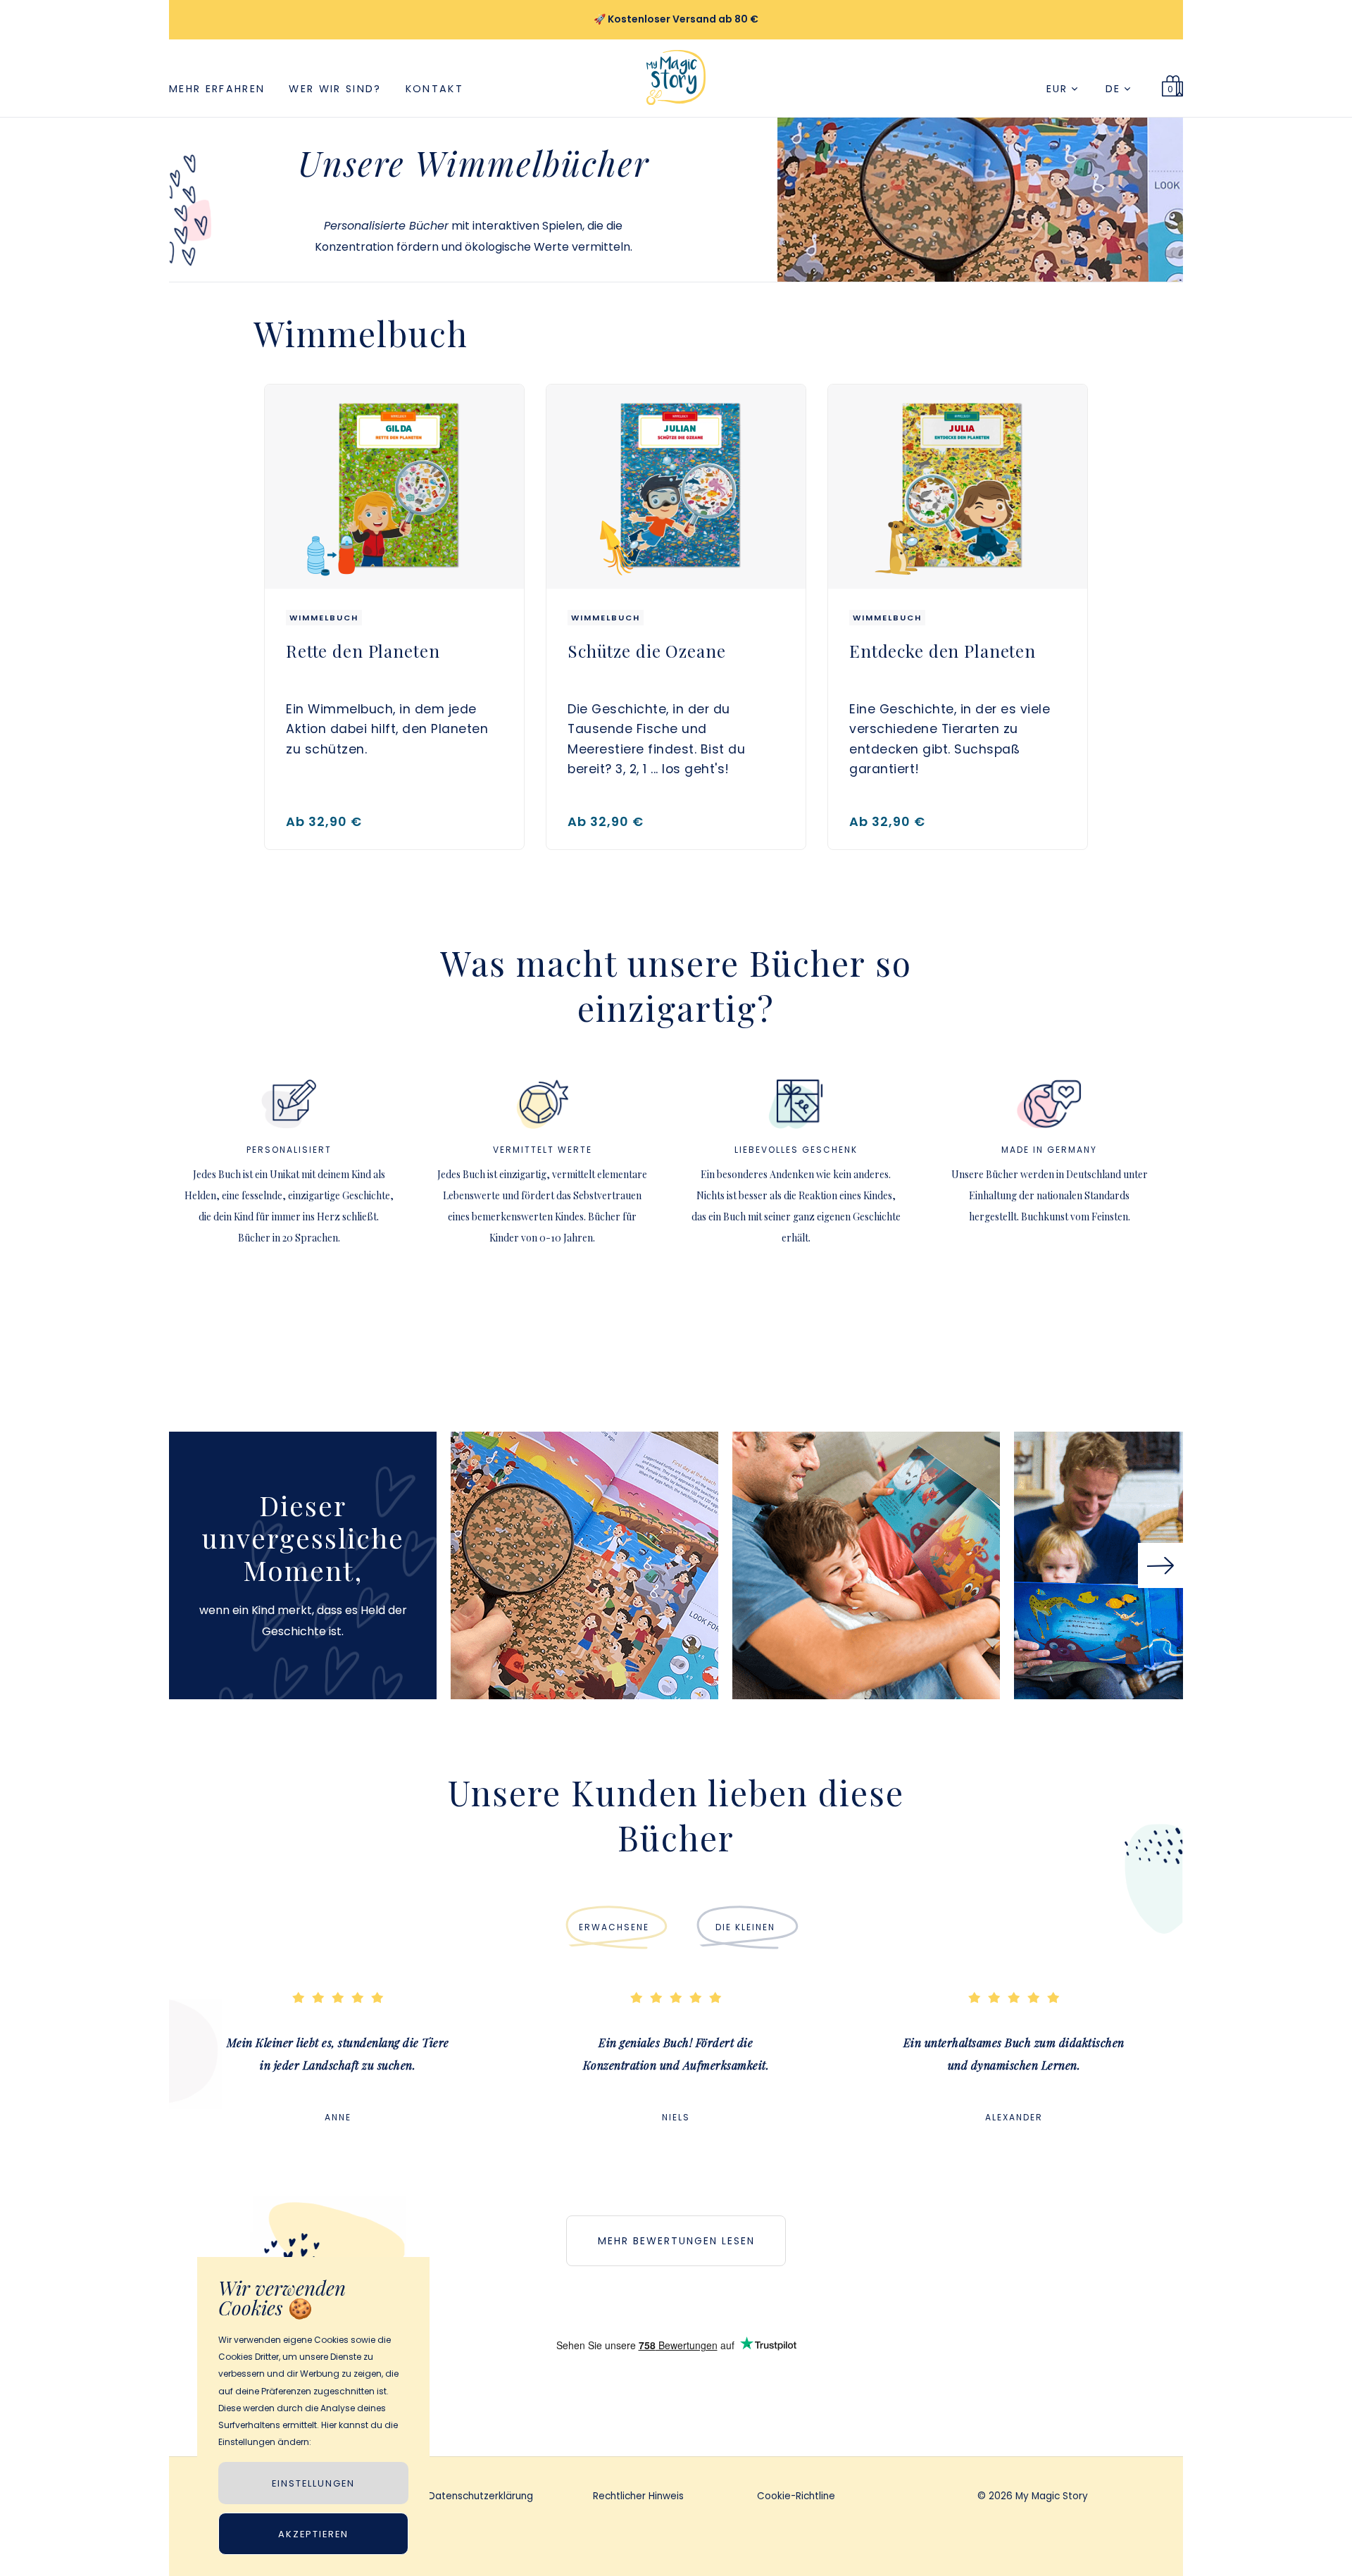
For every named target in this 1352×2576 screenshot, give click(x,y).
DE (1115, 89)
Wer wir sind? (335, 89)
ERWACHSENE (614, 1927)
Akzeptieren (313, 2534)
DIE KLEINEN (745, 1927)
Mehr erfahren (217, 89)
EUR (1059, 89)
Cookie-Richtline (796, 2497)
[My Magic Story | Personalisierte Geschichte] (676, 111)
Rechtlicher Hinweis (638, 2497)
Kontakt (434, 89)
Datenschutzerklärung (481, 2497)
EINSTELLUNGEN (313, 2483)
